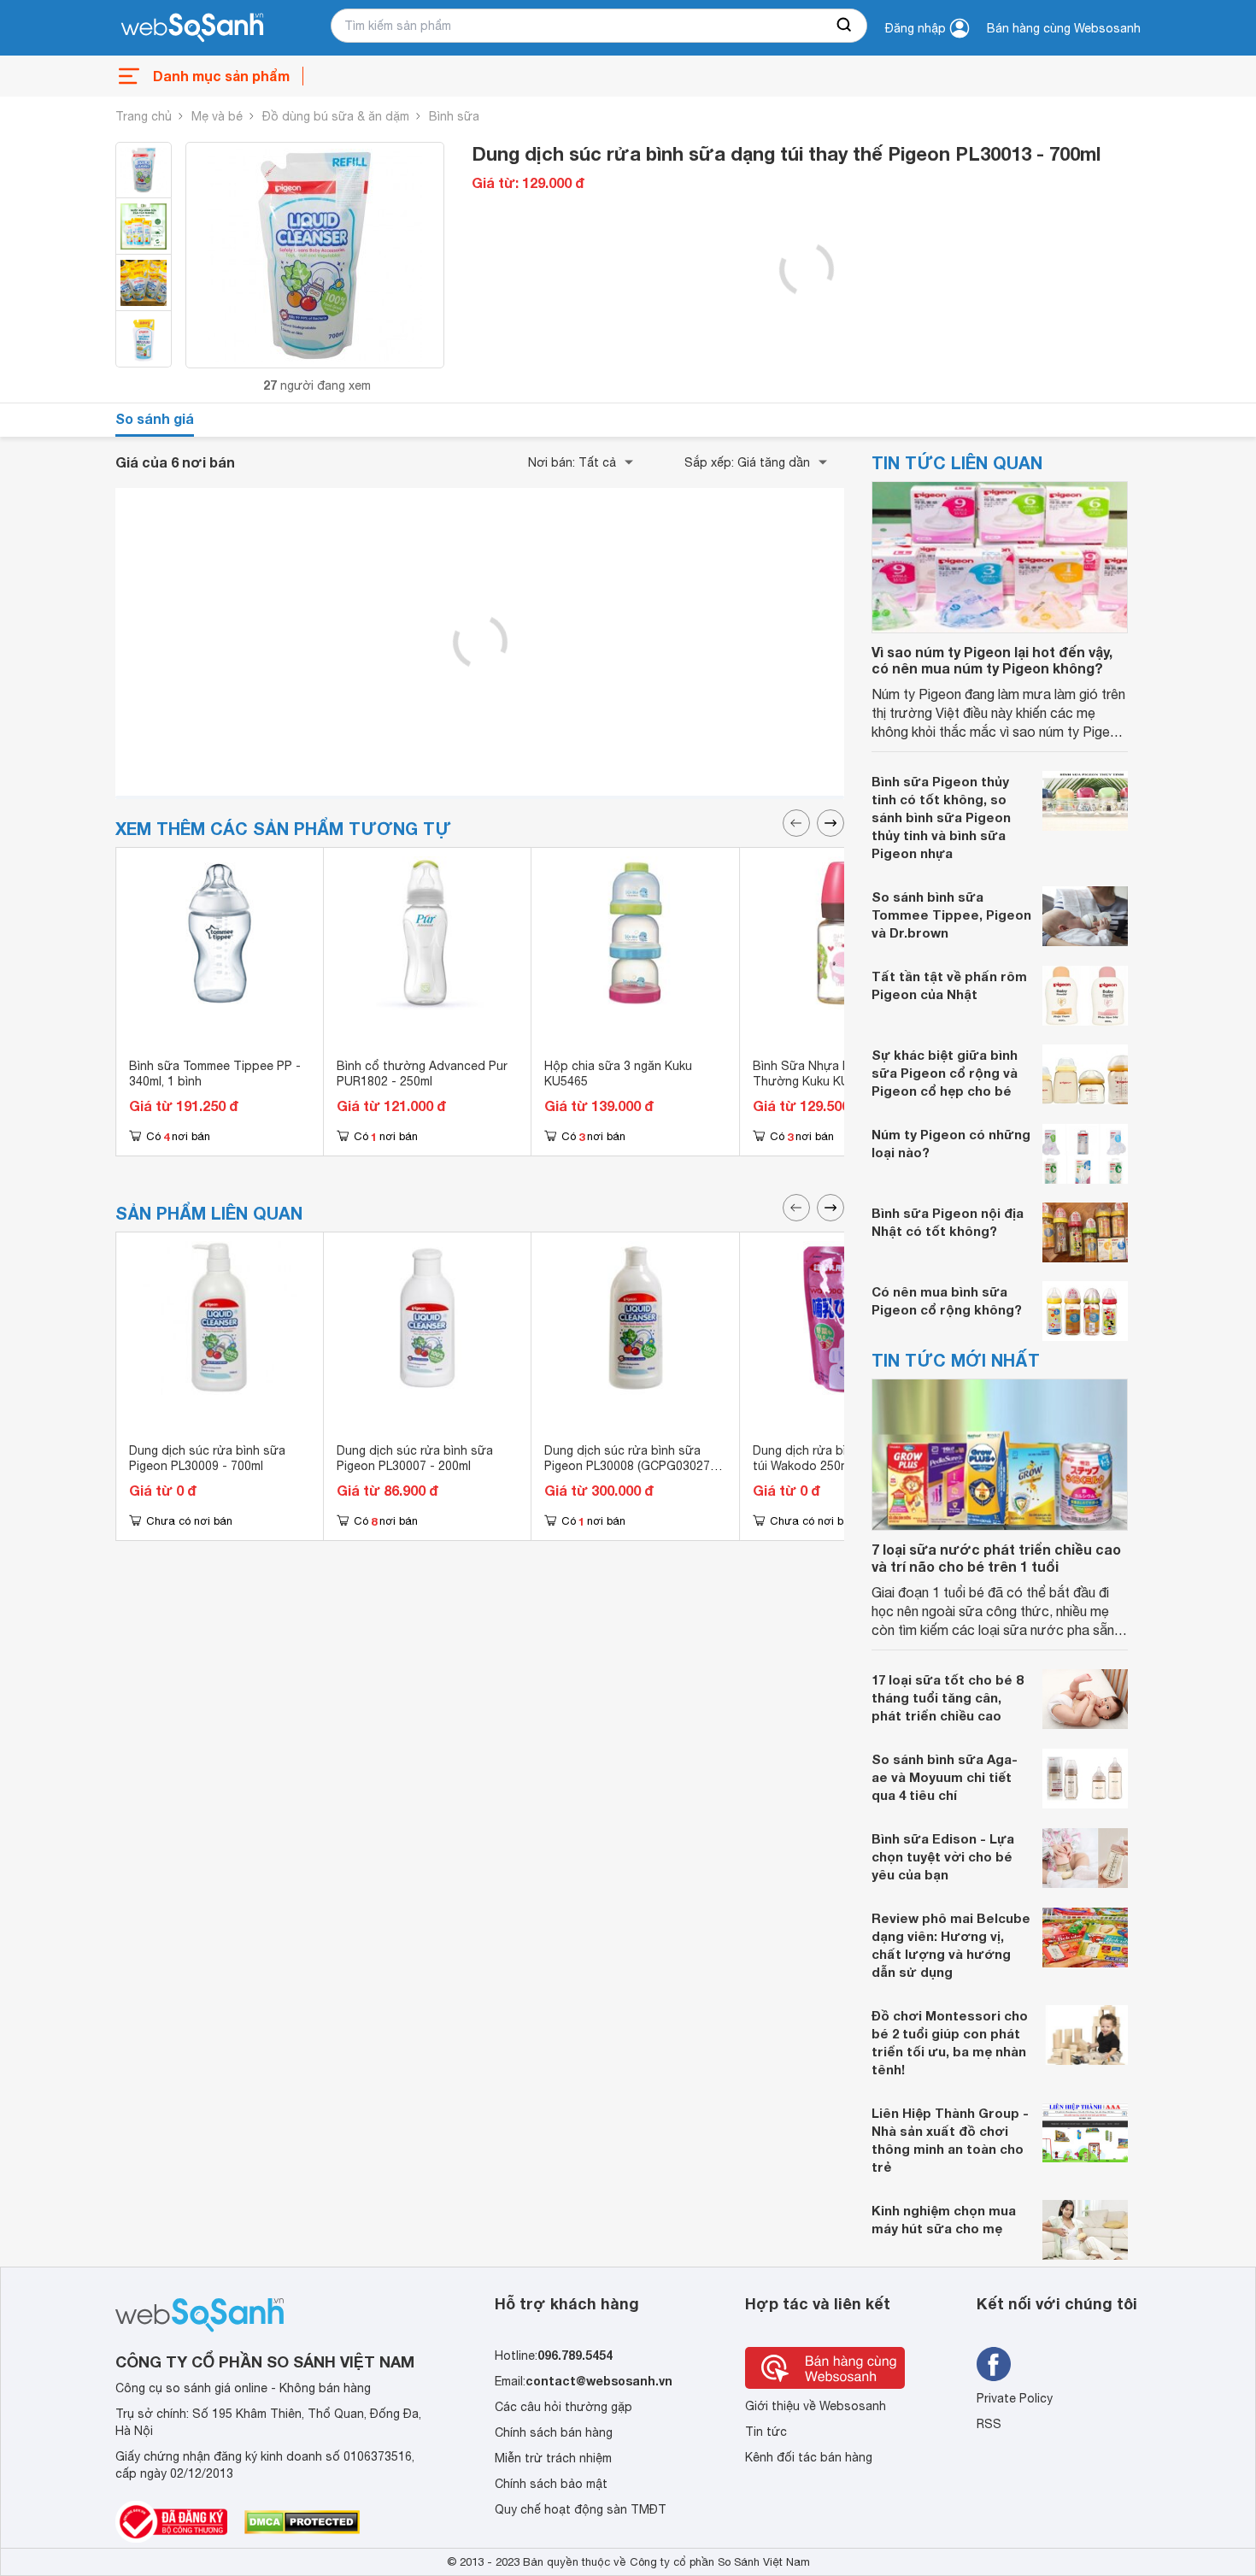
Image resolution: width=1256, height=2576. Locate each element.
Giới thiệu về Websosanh (816, 2406)
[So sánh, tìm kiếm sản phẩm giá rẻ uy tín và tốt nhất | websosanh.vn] (192, 28)
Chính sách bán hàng (554, 2432)
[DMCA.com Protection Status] (302, 2522)
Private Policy (1015, 2398)
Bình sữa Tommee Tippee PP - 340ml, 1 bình (215, 1073)
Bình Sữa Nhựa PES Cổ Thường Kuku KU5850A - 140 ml (842, 1073)
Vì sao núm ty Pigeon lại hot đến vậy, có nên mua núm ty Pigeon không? (992, 660)
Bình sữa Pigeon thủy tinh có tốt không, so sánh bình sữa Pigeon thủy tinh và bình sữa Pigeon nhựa (941, 817)
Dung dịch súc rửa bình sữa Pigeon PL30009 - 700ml (207, 1458)
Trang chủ (144, 116)
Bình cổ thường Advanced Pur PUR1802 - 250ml (422, 1073)
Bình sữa (454, 116)
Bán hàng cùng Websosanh (1064, 28)
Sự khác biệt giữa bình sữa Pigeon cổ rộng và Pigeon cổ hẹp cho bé (945, 1073)
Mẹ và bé (217, 116)
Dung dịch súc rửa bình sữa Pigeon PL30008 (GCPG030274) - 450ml (632, 1466)
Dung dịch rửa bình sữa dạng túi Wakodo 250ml (835, 1458)
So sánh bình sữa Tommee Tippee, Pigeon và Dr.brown (951, 915)
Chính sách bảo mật (551, 2484)
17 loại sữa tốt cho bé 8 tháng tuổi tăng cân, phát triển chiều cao (947, 1697)
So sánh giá (155, 418)
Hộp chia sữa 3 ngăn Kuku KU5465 (618, 1073)
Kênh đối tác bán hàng (809, 2457)
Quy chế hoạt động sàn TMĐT (581, 2509)
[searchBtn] (845, 26)
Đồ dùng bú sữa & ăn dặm (336, 116)
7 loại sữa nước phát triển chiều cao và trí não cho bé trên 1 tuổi (996, 1557)
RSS (989, 2424)
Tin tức (766, 2432)
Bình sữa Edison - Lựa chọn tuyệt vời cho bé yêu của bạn (943, 1856)
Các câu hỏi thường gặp (563, 2407)
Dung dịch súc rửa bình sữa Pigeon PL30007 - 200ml (415, 1458)
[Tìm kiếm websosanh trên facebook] (994, 2364)
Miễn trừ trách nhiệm (553, 2458)
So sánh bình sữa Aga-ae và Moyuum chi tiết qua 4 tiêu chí (945, 1777)
